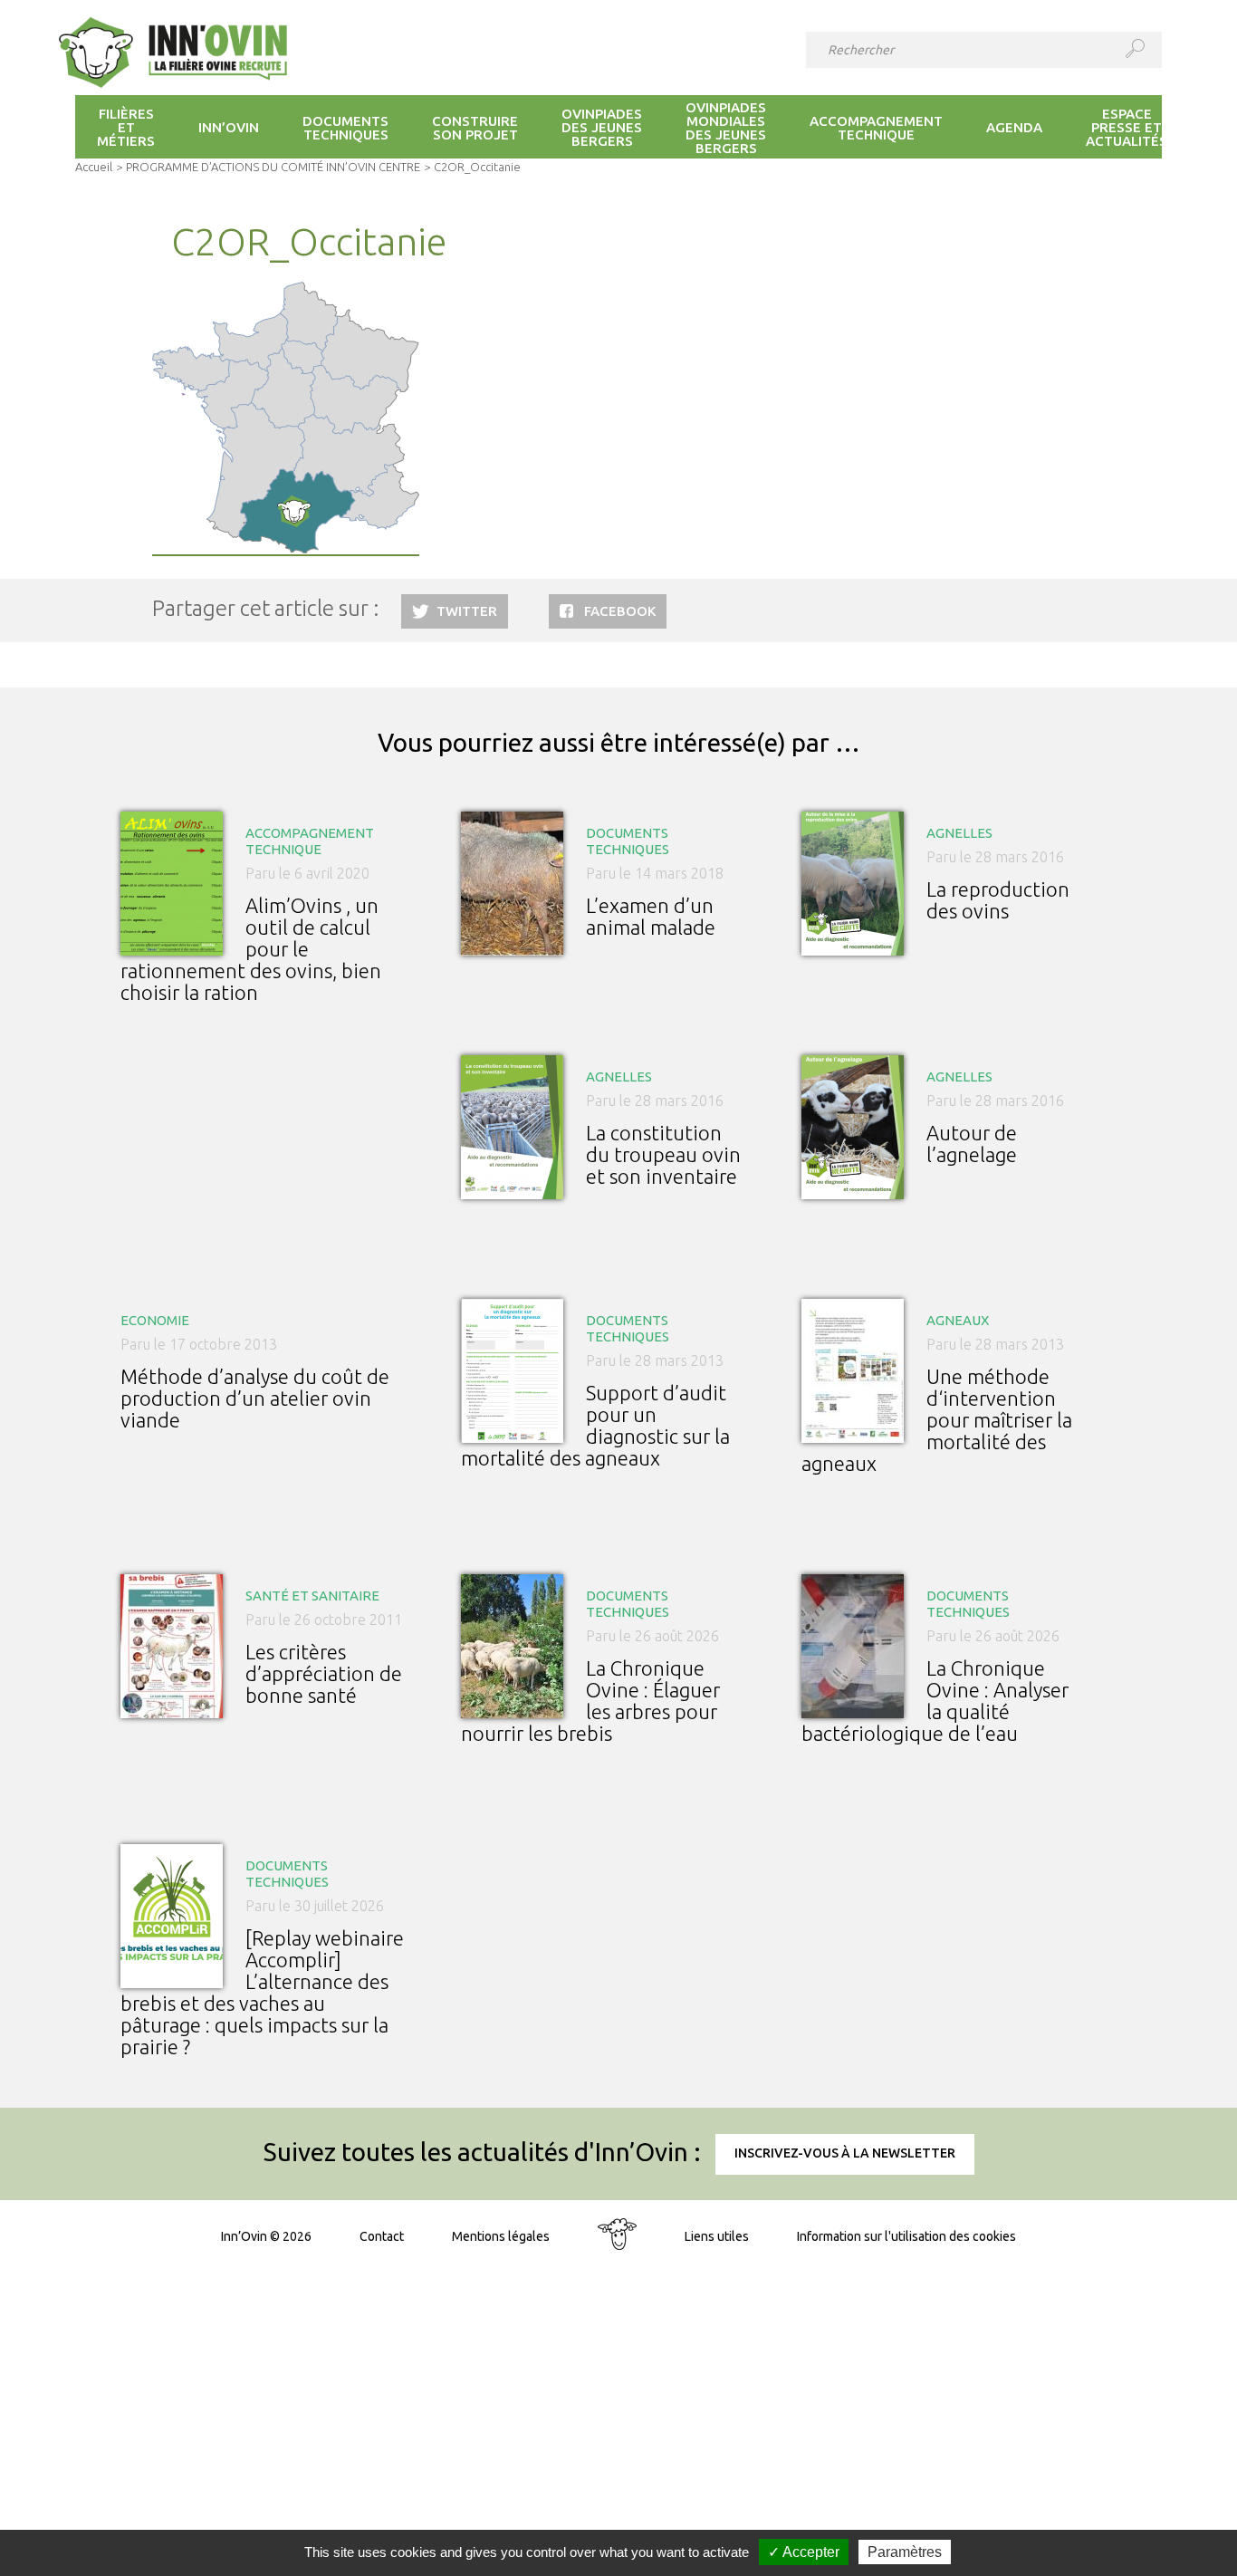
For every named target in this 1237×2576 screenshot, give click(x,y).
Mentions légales (501, 2236)
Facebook (620, 611)
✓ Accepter (804, 2552)
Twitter (467, 611)
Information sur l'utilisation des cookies (906, 2236)
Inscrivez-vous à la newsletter (845, 2153)
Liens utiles (717, 2236)
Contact (382, 2236)
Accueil (94, 167)
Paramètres (905, 2552)
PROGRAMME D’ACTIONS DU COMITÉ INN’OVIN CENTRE (273, 167)
